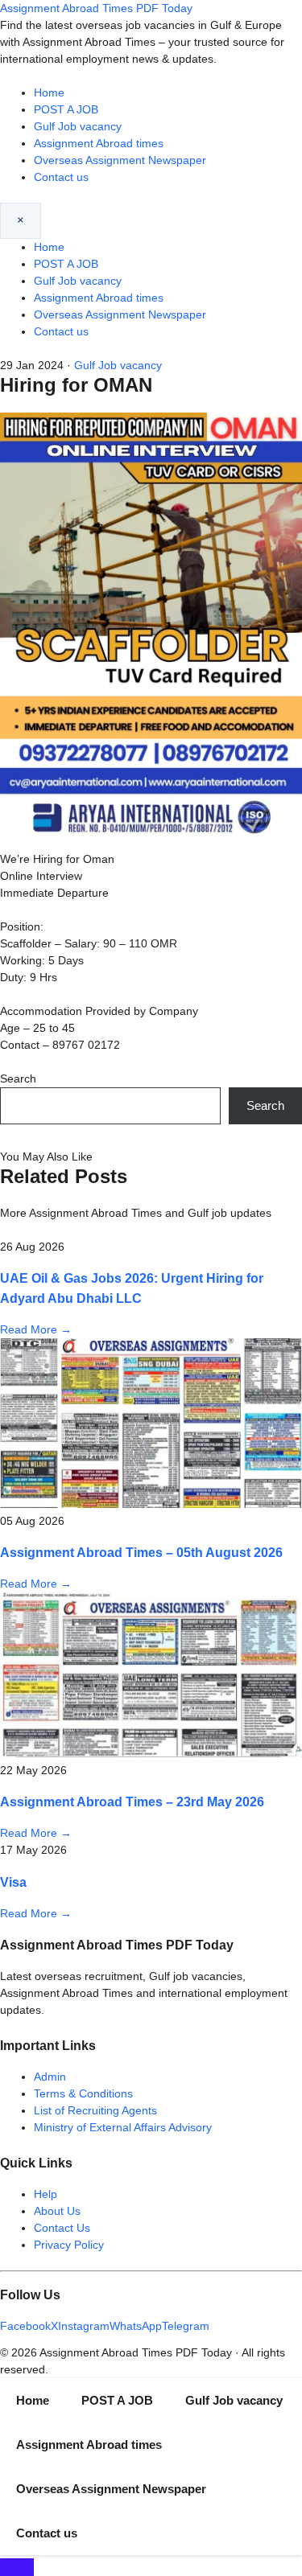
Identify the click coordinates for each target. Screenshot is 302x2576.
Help (46, 2194)
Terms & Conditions (83, 2093)
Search (18, 1078)
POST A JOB (66, 109)
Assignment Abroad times (99, 143)
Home (49, 92)
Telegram (186, 2326)
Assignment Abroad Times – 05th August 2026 (141, 1552)
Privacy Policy (69, 2245)
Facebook (25, 2326)
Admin (50, 2077)
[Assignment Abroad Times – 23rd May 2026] (151, 1753)
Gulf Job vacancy (78, 126)
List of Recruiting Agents (95, 2110)
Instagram (84, 2326)
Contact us (61, 177)
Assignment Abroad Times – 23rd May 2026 (132, 1802)
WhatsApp (136, 2326)
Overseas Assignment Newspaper (120, 160)
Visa (13, 1882)
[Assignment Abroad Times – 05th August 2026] (151, 1504)
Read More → (36, 1329)
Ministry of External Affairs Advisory (123, 2127)
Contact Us (62, 2228)
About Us (57, 2211)
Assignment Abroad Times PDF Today (96, 8)
